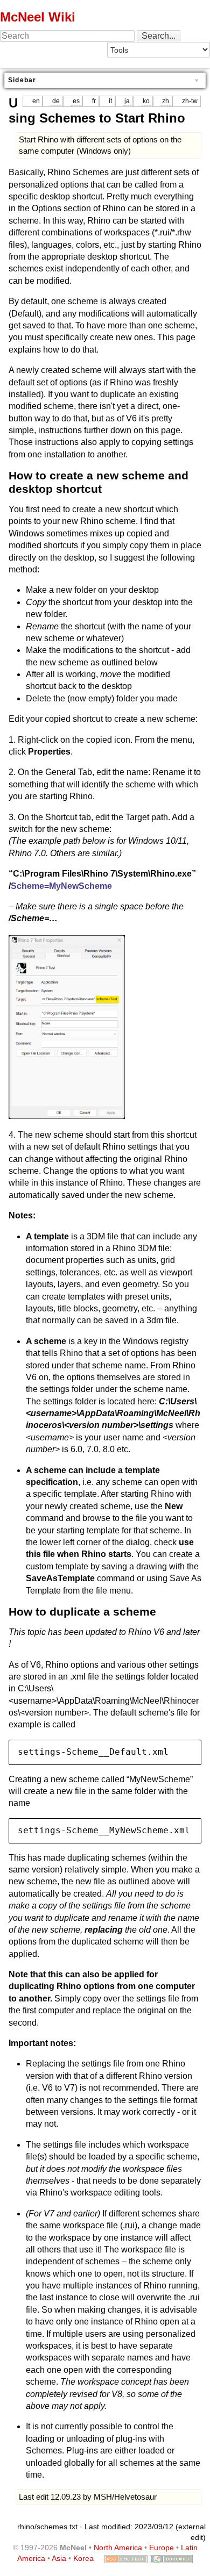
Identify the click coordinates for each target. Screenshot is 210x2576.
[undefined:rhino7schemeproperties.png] (67, 1026)
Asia (59, 2558)
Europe (162, 2548)
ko (146, 101)
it (110, 101)
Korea (83, 2558)
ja (127, 101)
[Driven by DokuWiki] (171, 2558)
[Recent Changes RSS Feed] (126, 2558)
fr (94, 101)
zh (166, 101)
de (56, 101)
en (36, 101)
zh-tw (190, 101)
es (76, 101)
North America (118, 2548)
